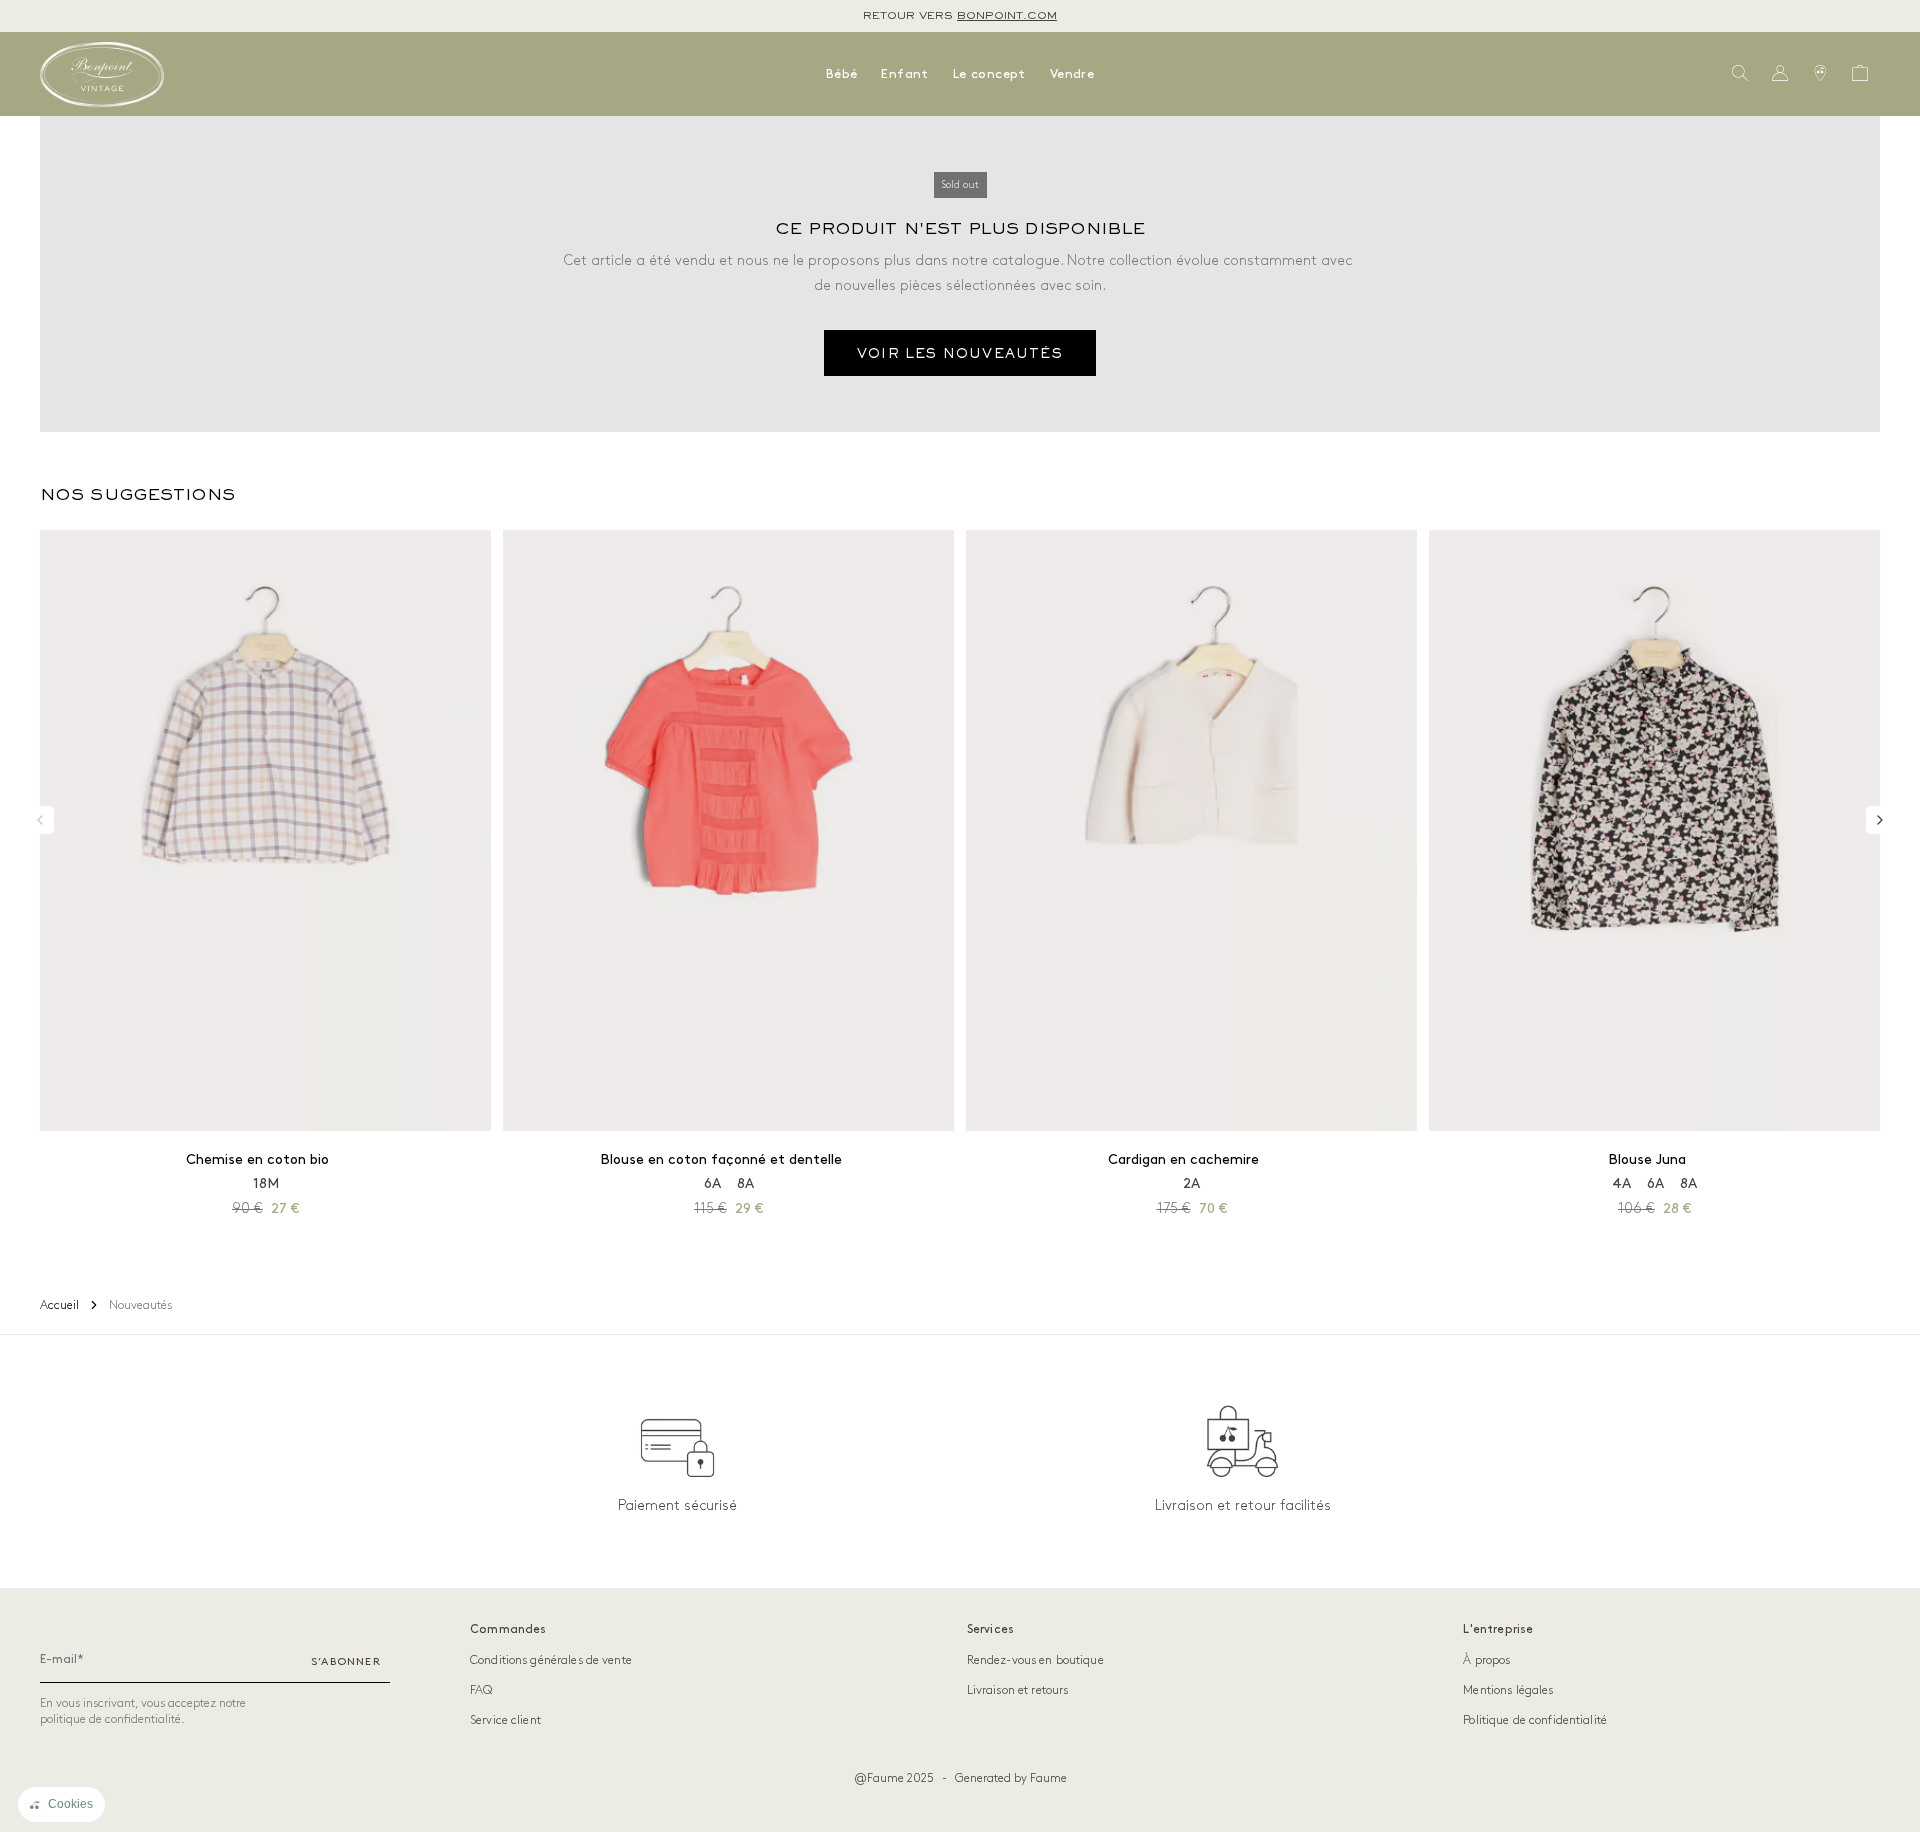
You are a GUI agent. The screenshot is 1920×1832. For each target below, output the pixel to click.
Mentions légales (1508, 1690)
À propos (1486, 1660)
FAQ (481, 1690)
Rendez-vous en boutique (1035, 1660)
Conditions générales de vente (551, 1660)
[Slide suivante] (1880, 820)
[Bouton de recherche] (1740, 74)
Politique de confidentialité (1535, 1720)
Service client (505, 1720)
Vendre (1072, 74)
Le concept (989, 74)
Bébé (842, 74)
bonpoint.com (1007, 16)
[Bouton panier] (1860, 74)
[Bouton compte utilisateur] (1780, 74)
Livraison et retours (1018, 1690)
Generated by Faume (1011, 1778)
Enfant (904, 74)
